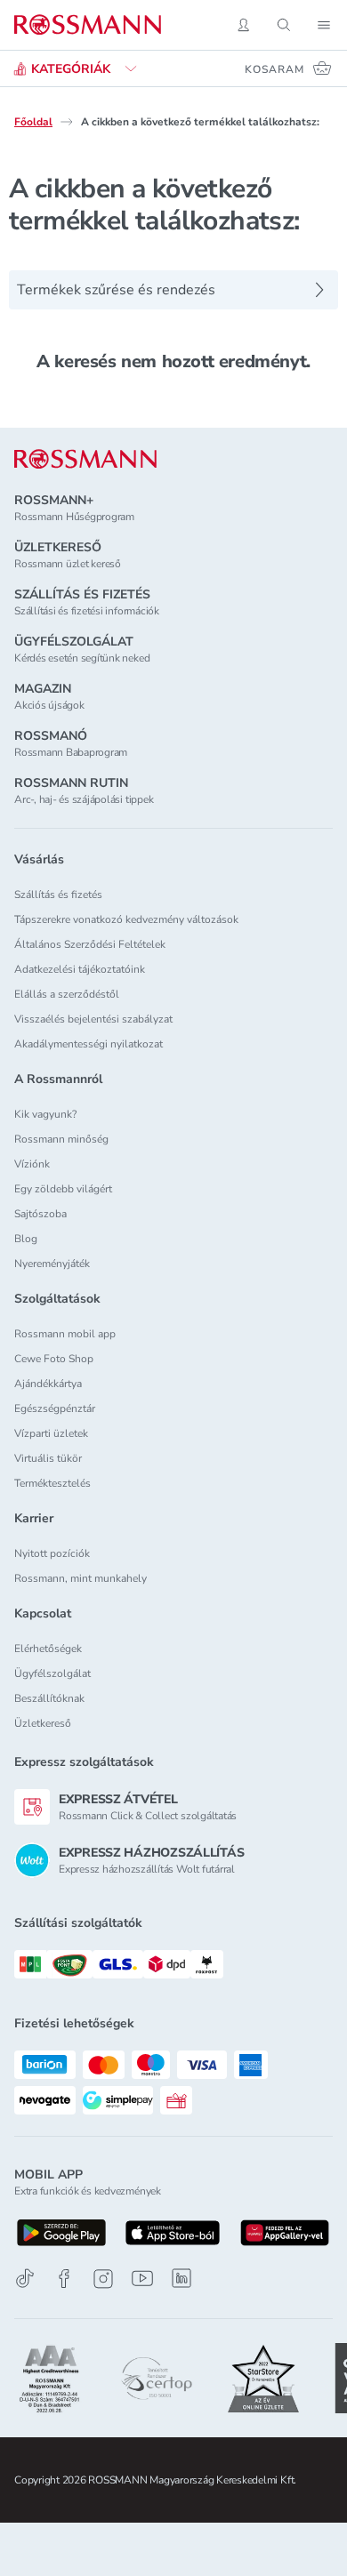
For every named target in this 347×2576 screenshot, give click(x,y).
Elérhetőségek (48, 1649)
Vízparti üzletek (51, 1433)
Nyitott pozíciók (52, 1553)
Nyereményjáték (52, 1264)
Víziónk (32, 1164)
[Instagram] (103, 2279)
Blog (26, 1239)
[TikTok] (25, 2279)
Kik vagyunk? (45, 1114)
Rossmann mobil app (65, 1334)
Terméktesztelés (52, 1483)
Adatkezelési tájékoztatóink (80, 969)
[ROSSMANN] (85, 459)
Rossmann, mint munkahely (81, 1578)
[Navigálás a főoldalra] (88, 25)
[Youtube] (142, 2279)
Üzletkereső (43, 1723)
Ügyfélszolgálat (52, 1673)
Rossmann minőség (61, 1139)
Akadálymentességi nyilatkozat (89, 1044)
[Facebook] (64, 2279)
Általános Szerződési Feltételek (90, 944)
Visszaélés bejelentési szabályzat (93, 1019)
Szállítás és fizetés (58, 895)
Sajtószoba (40, 1214)
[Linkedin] (182, 2278)
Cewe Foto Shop (54, 1359)
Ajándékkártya (48, 1384)
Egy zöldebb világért (63, 1189)
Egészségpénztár (55, 1408)
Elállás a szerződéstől (67, 994)
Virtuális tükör (48, 1458)
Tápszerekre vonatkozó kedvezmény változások (126, 919)
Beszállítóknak (49, 1698)
